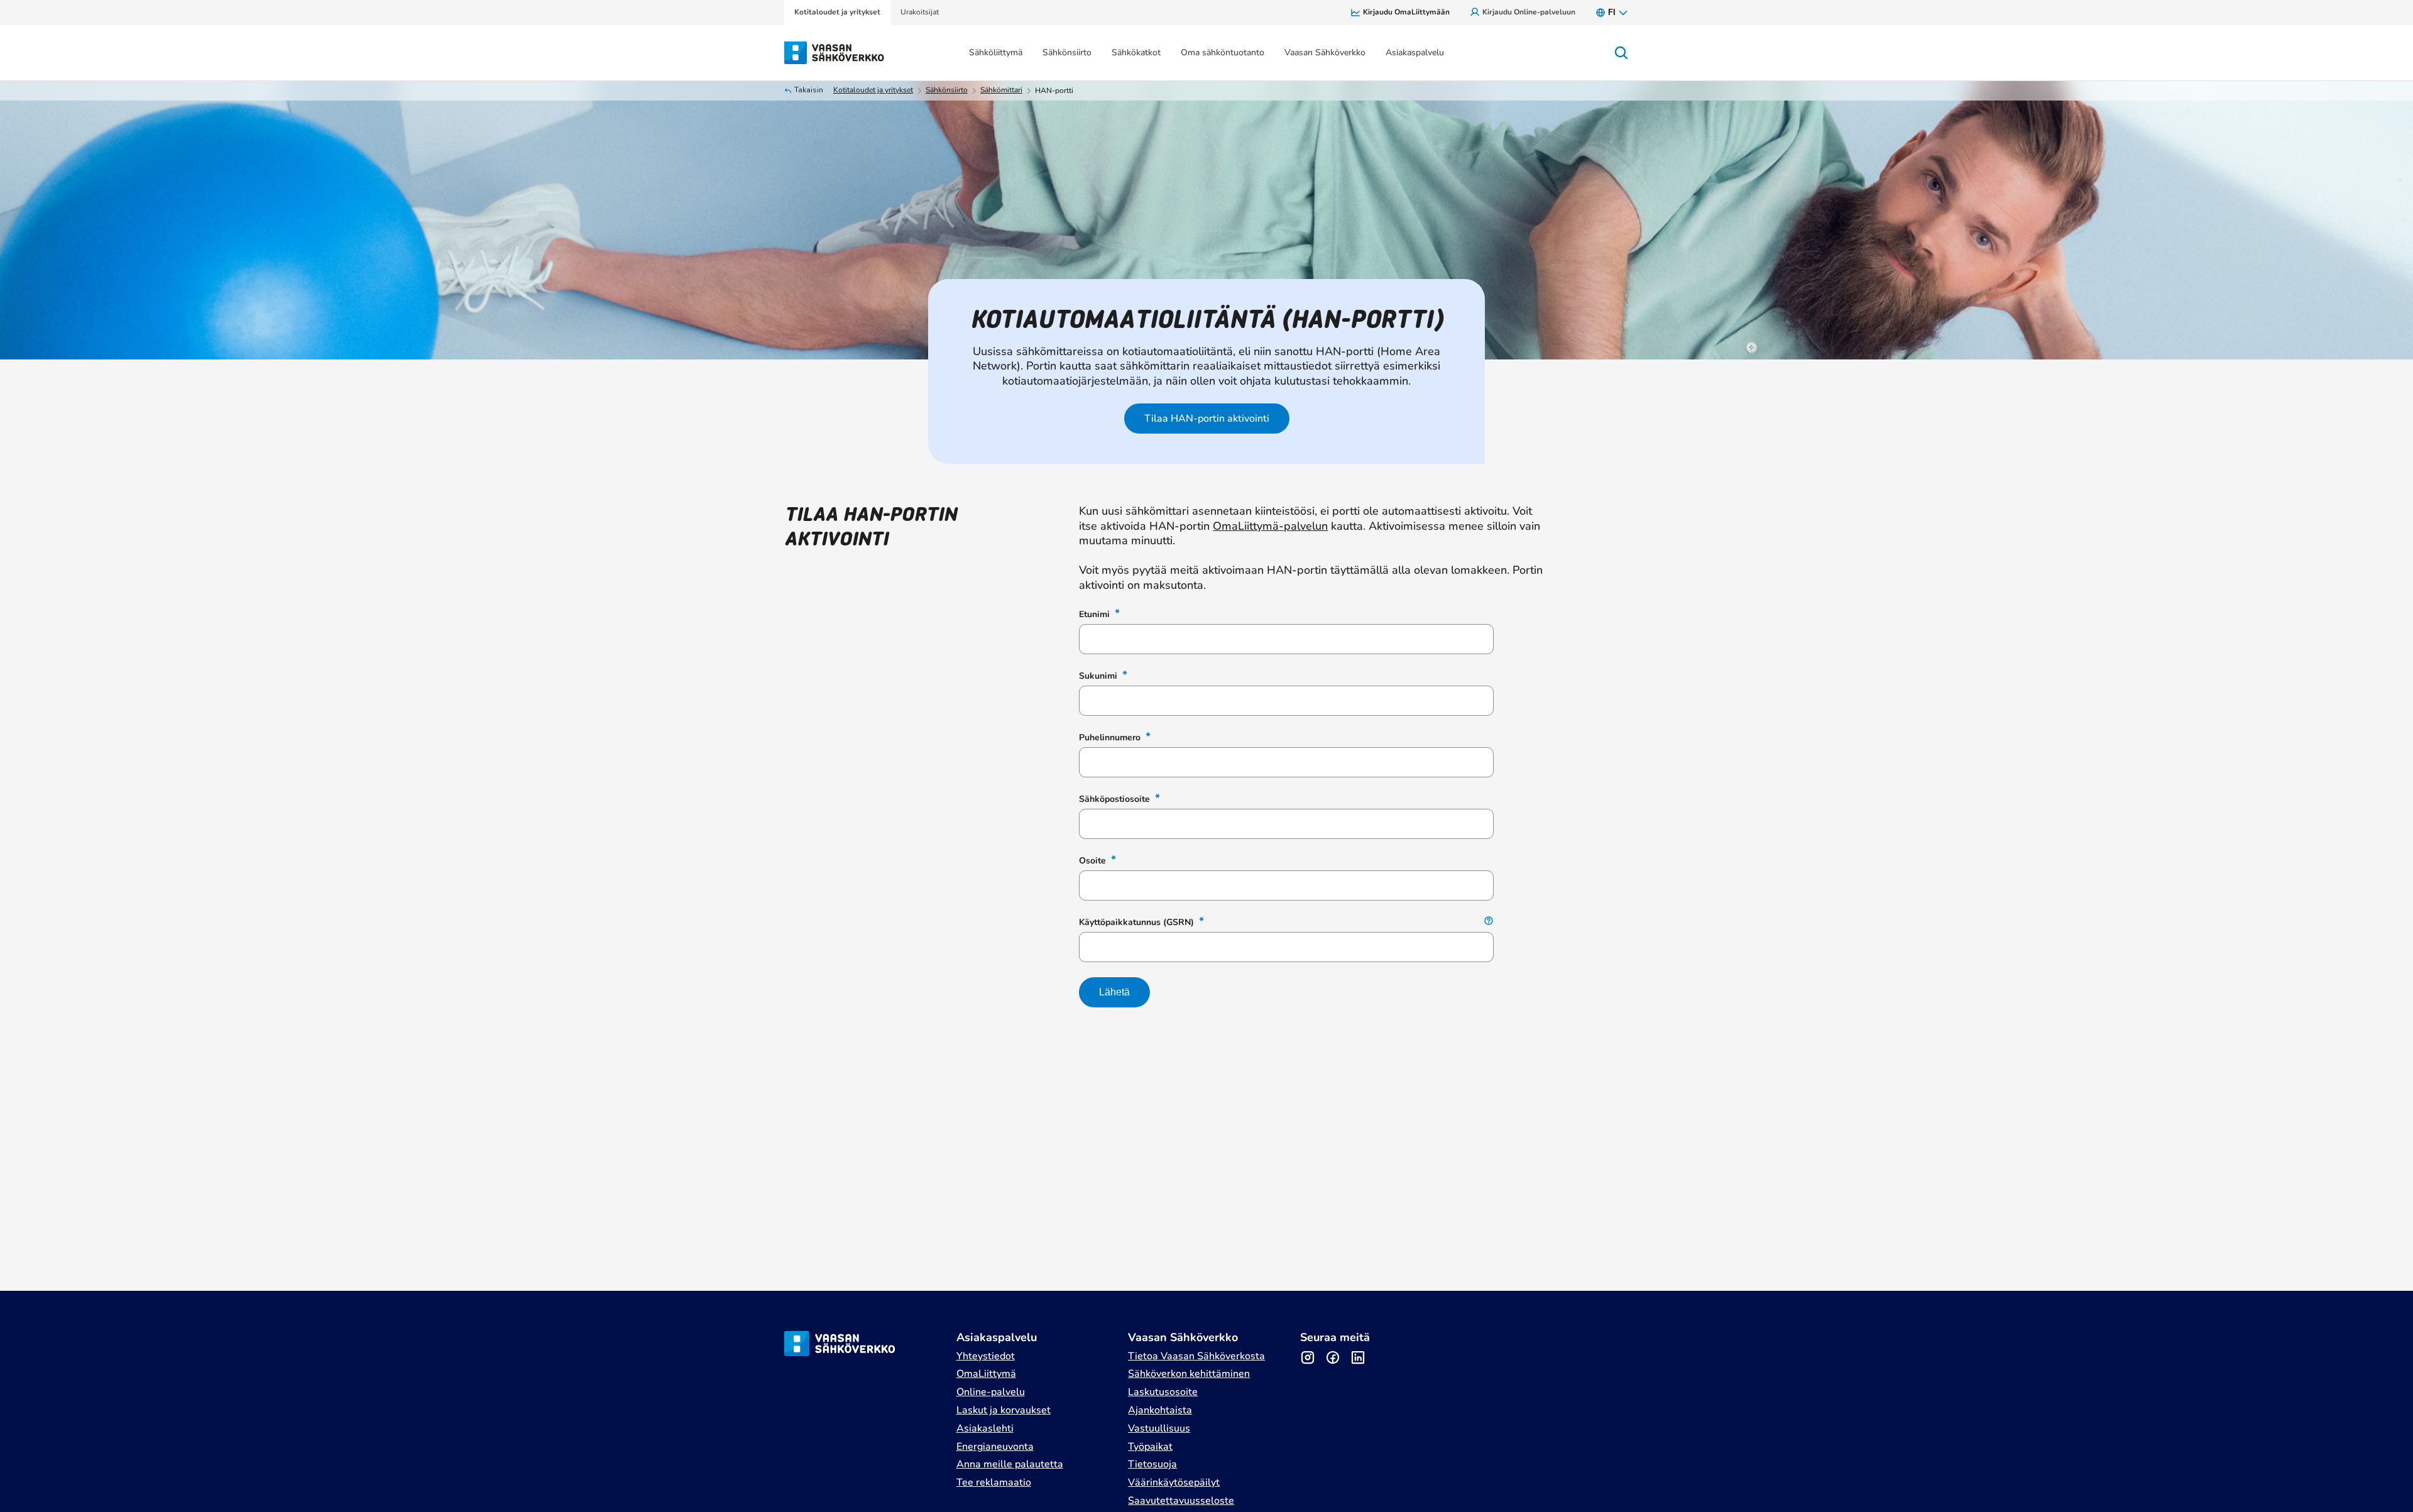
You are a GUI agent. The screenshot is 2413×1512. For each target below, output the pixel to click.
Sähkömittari (1001, 90)
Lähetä (1114, 992)
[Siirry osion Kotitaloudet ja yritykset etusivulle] (835, 52)
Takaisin (809, 90)
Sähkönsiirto (947, 90)
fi (1612, 12)
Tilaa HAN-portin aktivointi (1207, 419)
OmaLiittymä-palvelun (1270, 526)
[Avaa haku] (1621, 53)
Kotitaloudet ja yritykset (873, 90)
